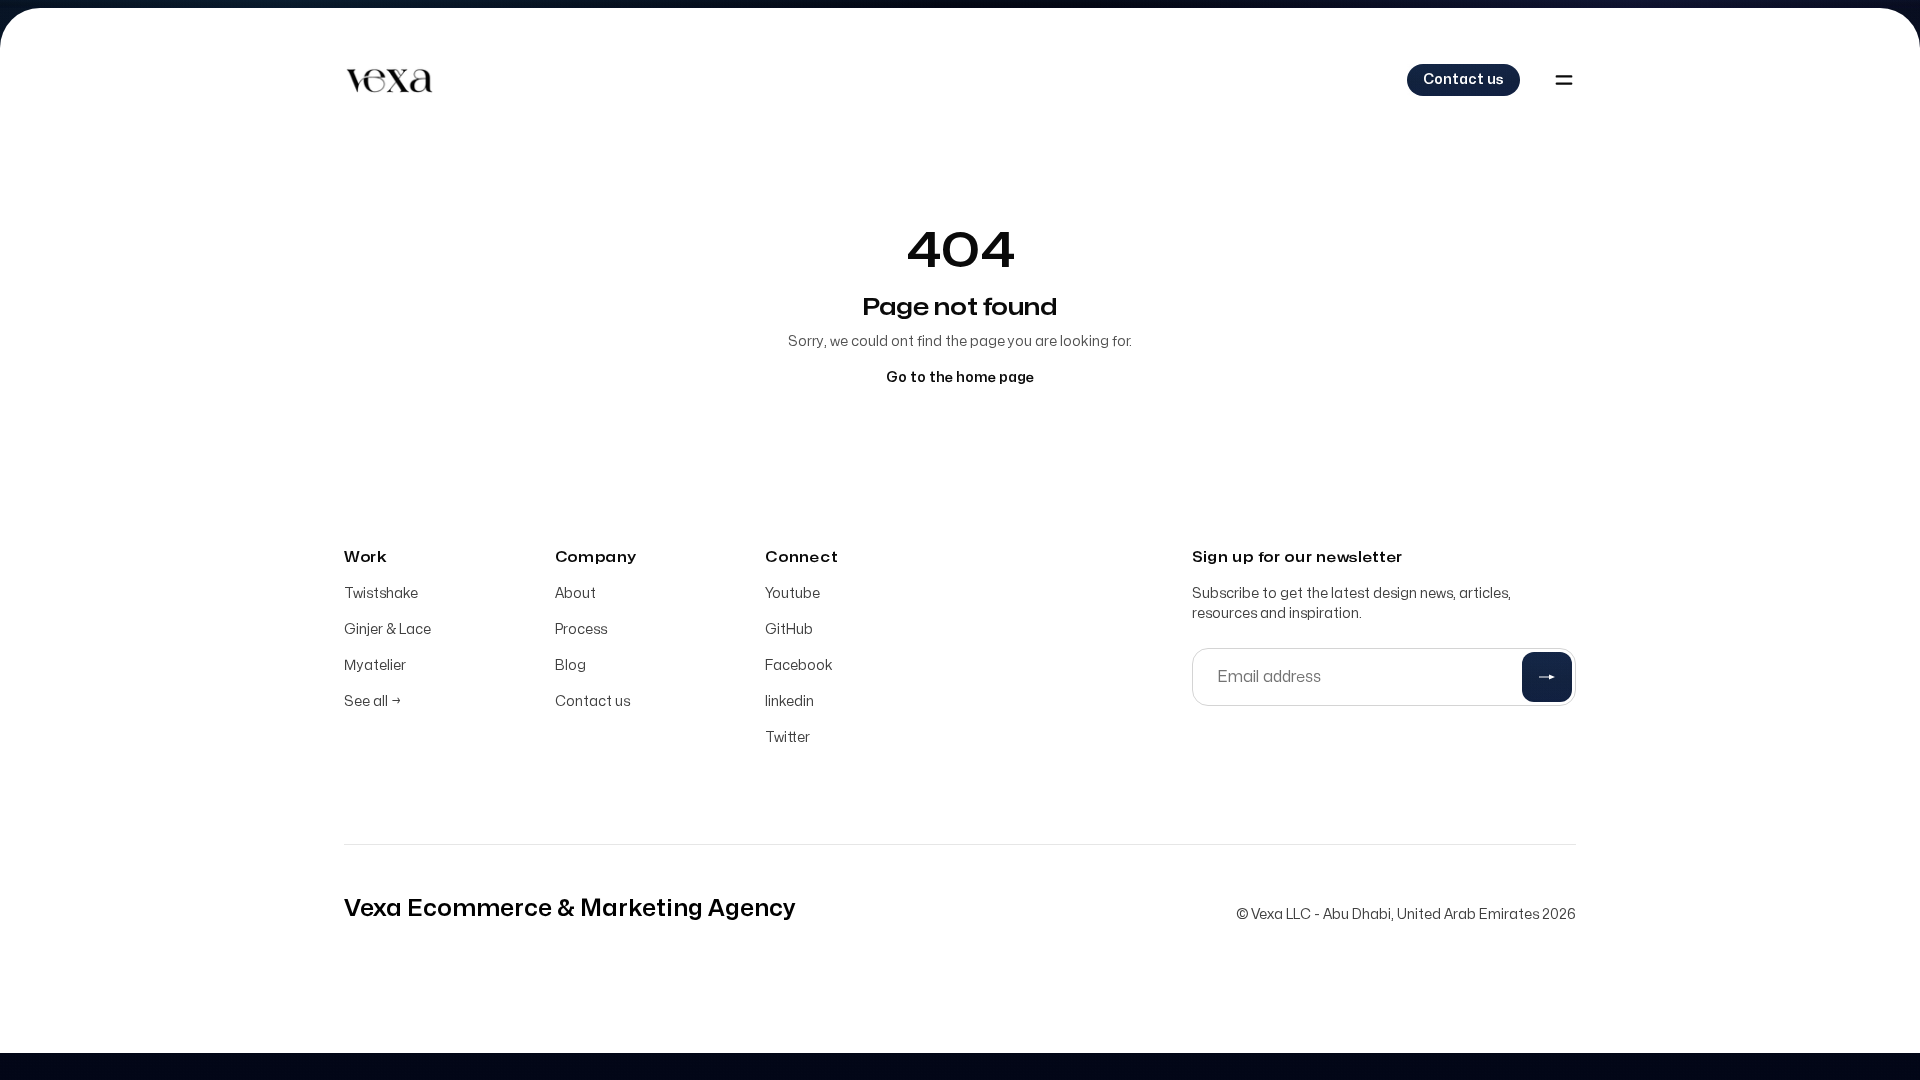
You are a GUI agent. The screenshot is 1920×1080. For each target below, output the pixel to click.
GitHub (789, 629)
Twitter (787, 737)
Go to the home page (960, 377)
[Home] (389, 79)
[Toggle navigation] (1564, 80)
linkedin (789, 701)
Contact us (592, 701)
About (575, 593)
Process (581, 629)
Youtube (792, 593)
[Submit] (1547, 677)
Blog (570, 665)
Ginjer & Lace (387, 629)
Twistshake (381, 593)
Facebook (799, 665)
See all (372, 701)
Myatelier (375, 665)
